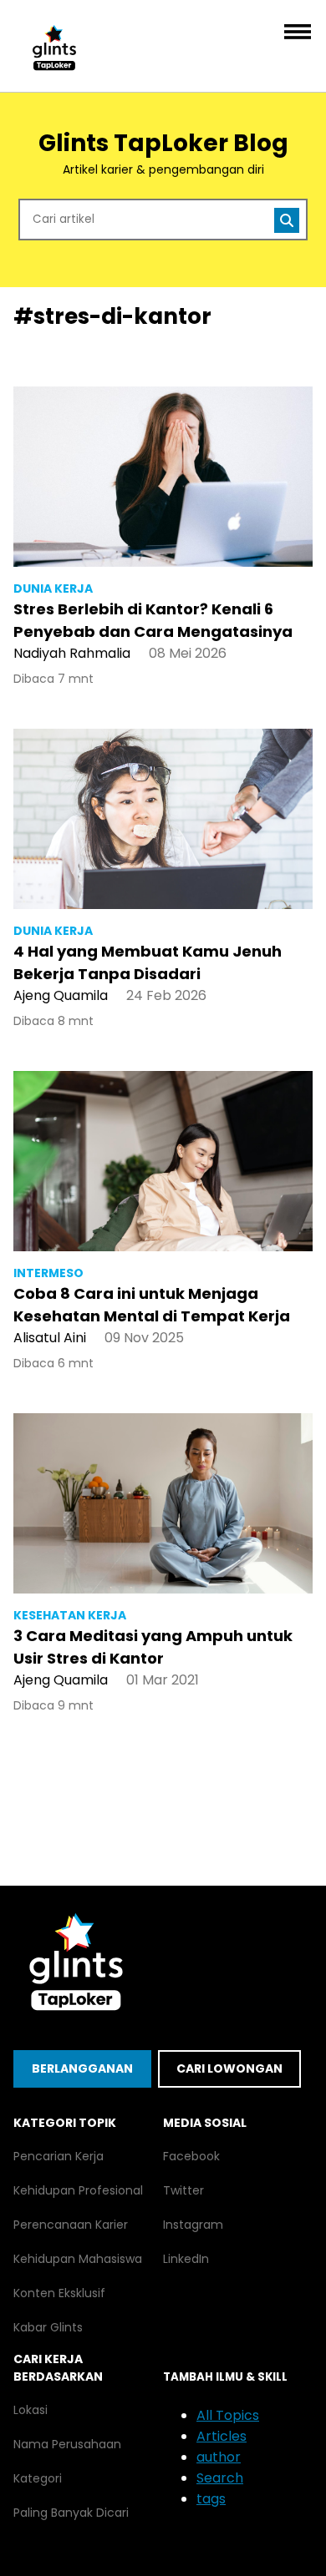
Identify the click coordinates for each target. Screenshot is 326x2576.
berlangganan (82, 2068)
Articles (222, 2436)
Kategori (38, 2478)
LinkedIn (186, 2259)
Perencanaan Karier (71, 2225)
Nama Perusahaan (67, 2444)
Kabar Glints (48, 2327)
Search (220, 2478)
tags (211, 2499)
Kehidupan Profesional (78, 2190)
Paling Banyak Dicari (71, 2513)
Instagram (193, 2225)
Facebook (191, 2156)
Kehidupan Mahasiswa (78, 2259)
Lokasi (31, 2410)
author (219, 2457)
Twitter (183, 2190)
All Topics (228, 2415)
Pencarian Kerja (59, 2156)
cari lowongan (229, 2068)
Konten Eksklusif (59, 2293)
